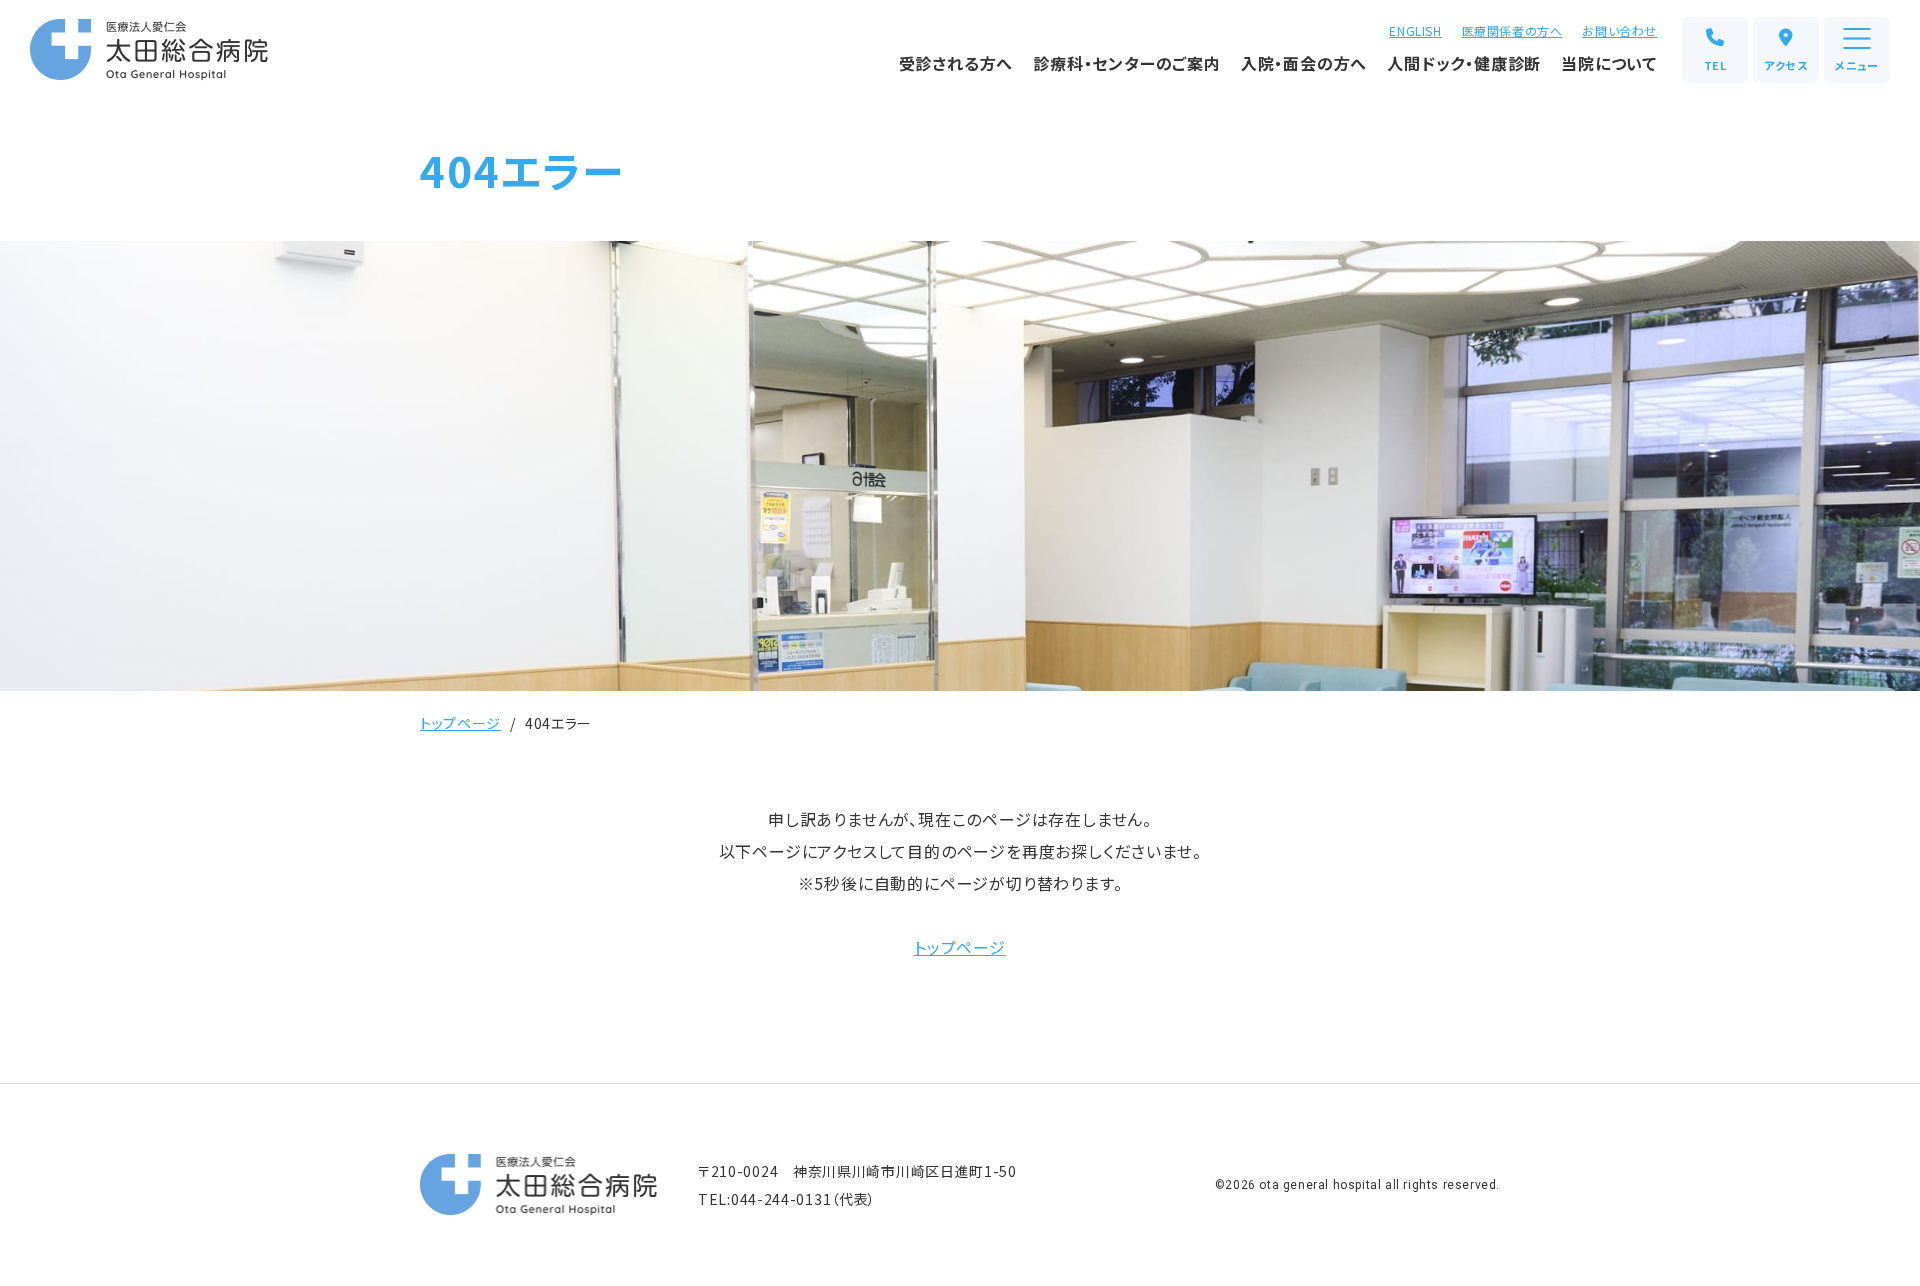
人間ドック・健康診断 (1464, 63)
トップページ (460, 723)
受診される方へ (956, 63)
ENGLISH (1415, 30)
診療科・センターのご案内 (1127, 63)
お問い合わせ (1619, 30)
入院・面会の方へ (1304, 63)
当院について (1609, 63)
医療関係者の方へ (1512, 30)
